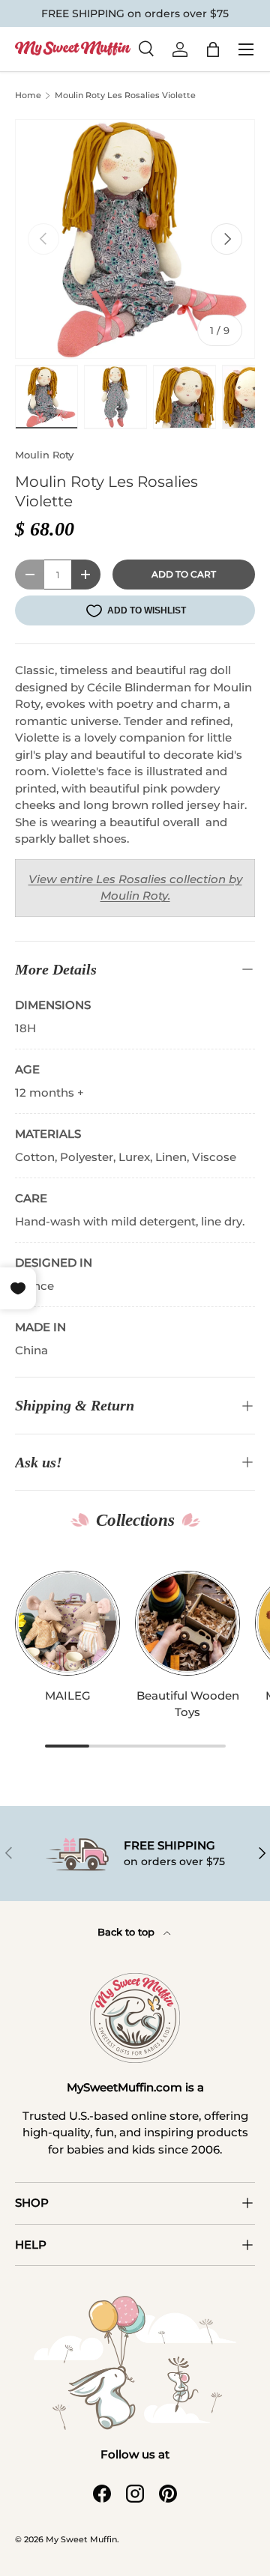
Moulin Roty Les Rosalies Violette (125, 95)
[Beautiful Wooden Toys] (187, 1623)
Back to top (127, 1932)
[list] (135, 239)
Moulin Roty (44, 455)
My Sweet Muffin (81, 2539)
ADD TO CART (184, 574)
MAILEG (68, 1695)
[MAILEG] (67, 1623)
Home (28, 96)
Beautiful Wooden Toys (188, 1704)
